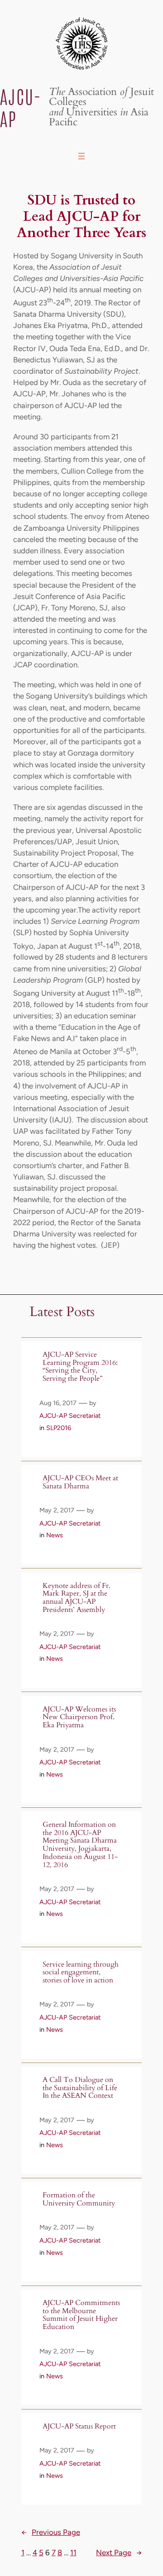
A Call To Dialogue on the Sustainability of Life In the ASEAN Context (80, 2088)
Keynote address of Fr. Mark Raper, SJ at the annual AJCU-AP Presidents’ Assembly (77, 1598)
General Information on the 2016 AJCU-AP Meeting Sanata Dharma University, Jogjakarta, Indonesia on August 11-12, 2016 (80, 1845)
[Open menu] (81, 156)
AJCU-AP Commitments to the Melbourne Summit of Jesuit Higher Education (81, 2315)
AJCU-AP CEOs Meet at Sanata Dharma (80, 1482)
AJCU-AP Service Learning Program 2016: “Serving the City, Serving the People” (80, 1367)
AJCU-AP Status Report (79, 2427)
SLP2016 (59, 1428)
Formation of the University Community (79, 2199)
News (55, 1535)
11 (73, 2552)
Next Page (119, 2552)
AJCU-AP (21, 107)
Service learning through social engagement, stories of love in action (81, 1973)
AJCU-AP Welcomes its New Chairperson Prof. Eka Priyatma (79, 1718)
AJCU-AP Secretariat (70, 1416)
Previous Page (51, 2532)
